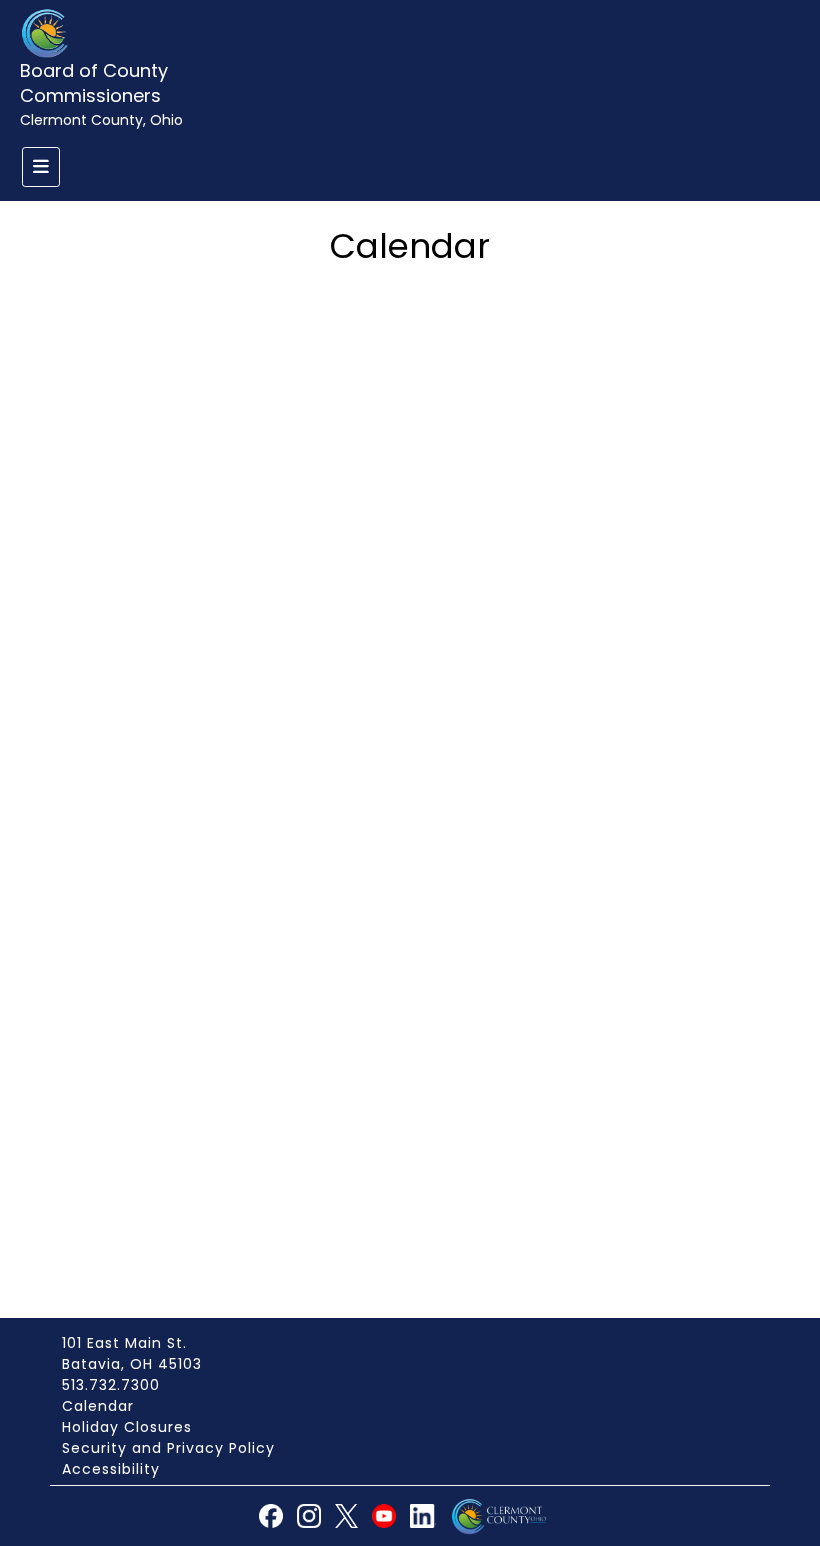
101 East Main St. (124, 1343)
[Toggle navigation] (41, 167)
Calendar (98, 1406)
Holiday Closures (127, 1427)
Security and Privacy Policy (168, 1448)
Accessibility (111, 1469)
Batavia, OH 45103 (132, 1364)
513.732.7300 (111, 1385)
